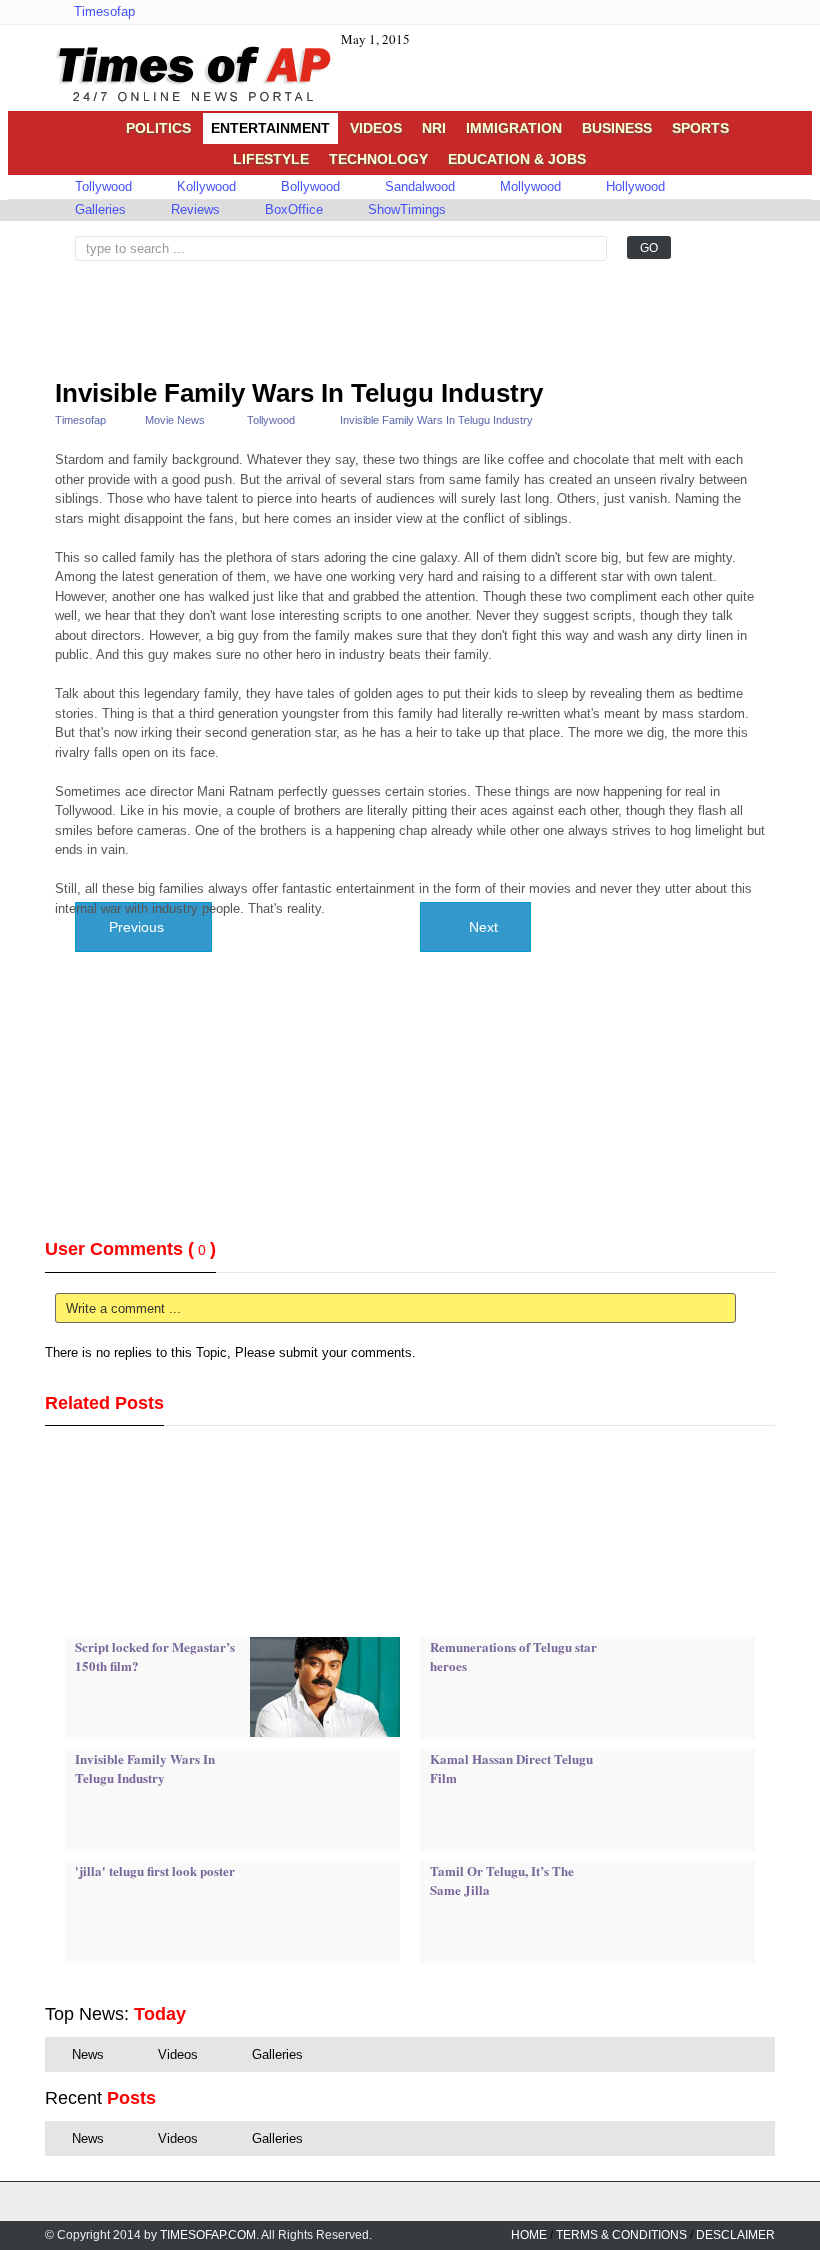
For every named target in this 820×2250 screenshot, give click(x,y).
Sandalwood (418, 186)
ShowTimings (405, 209)
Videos (376, 128)
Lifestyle (271, 159)
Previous (138, 927)
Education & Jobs (517, 159)
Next (481, 927)
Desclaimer (735, 2235)
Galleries (98, 209)
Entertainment (270, 128)
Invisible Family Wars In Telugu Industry (299, 393)
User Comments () (130, 1249)
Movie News (175, 420)
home (529, 2235)
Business (617, 128)
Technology (378, 159)
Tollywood (101, 186)
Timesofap (102, 11)
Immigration (514, 128)
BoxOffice (292, 209)
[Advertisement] (215, 311)
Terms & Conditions (621, 2235)
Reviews (193, 209)
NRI (434, 128)
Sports (700, 128)
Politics (158, 128)
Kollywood (204, 186)
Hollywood (633, 186)
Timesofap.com (208, 2235)
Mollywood (528, 186)
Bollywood (308, 186)
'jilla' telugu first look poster (155, 1870)
